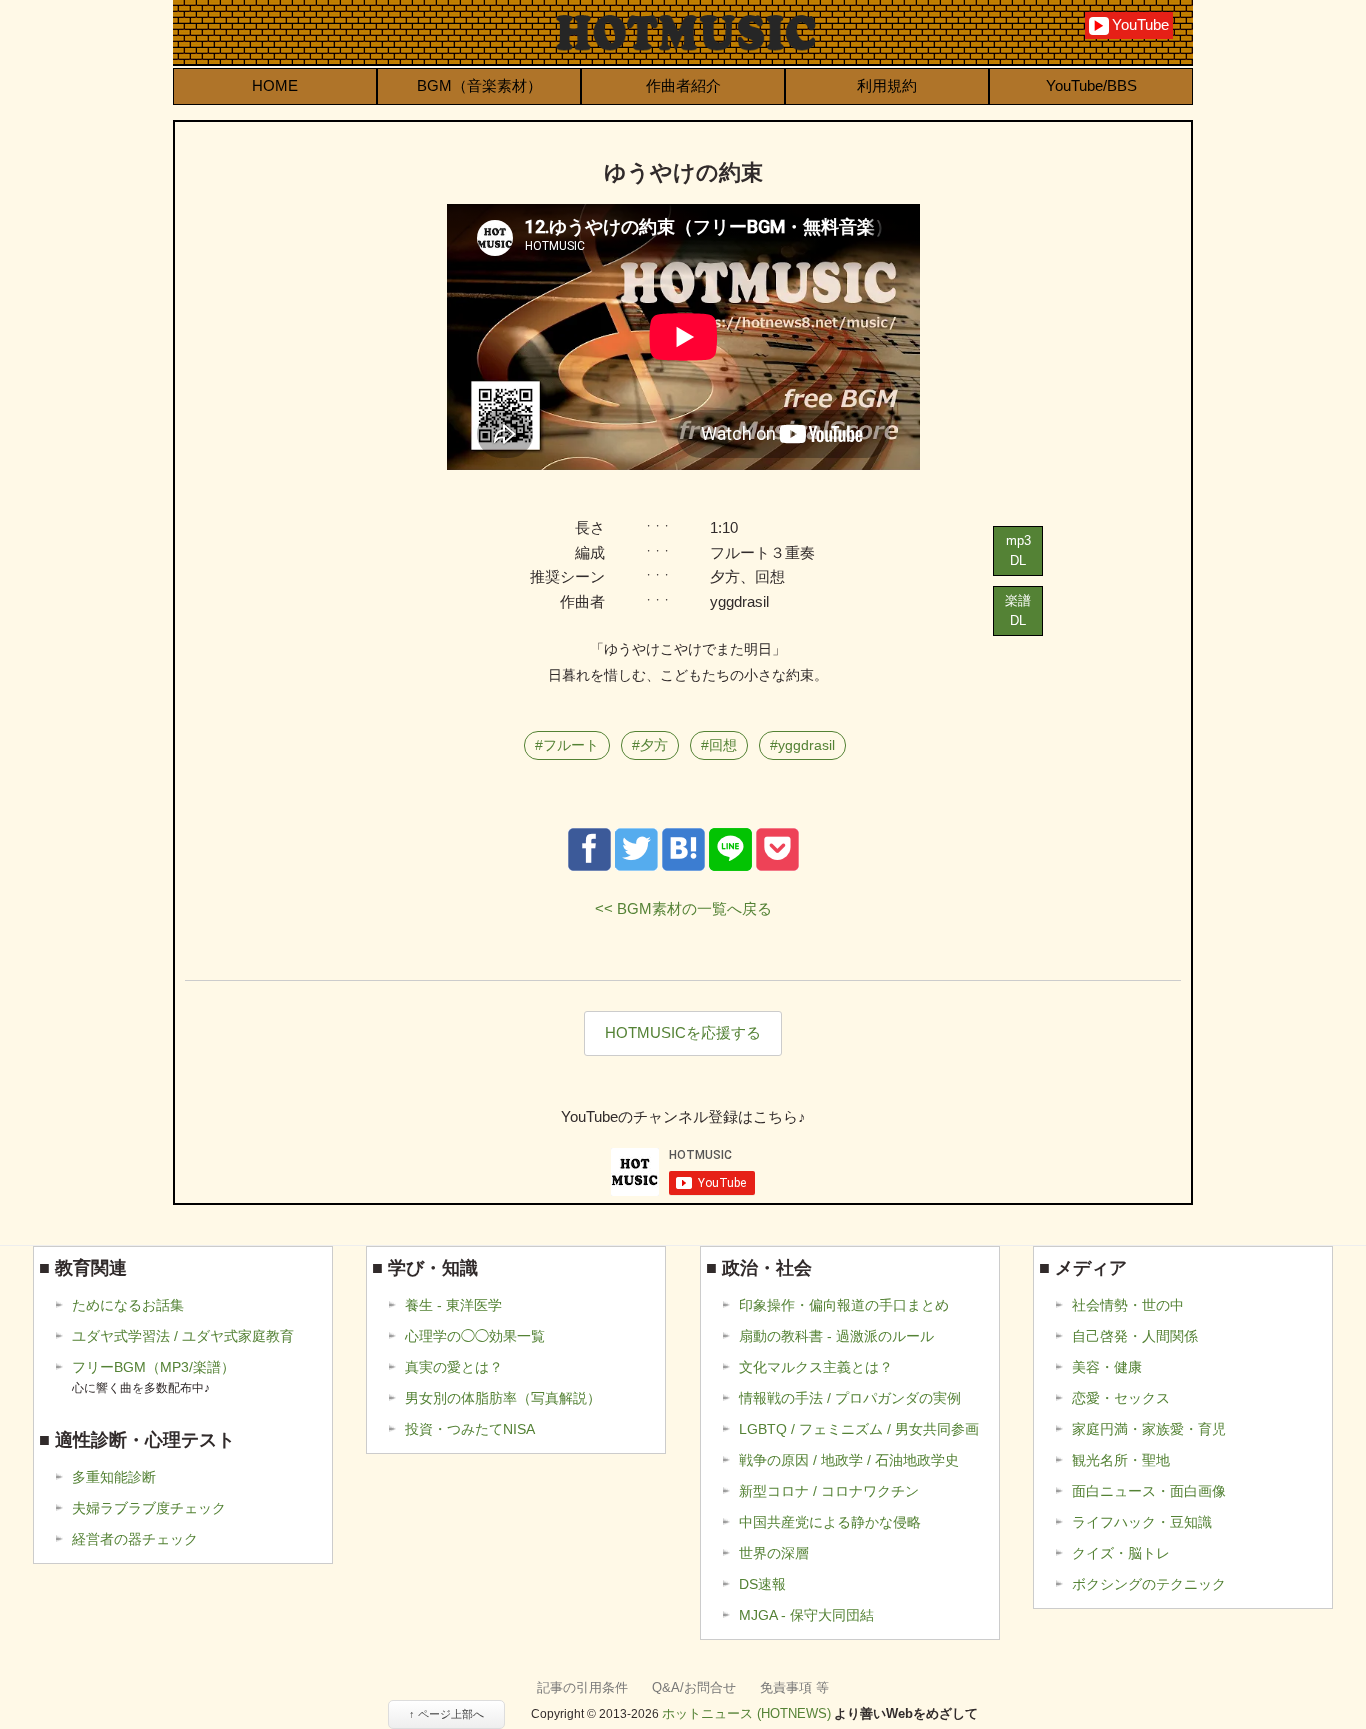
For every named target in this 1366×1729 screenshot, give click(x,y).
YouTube (1131, 24)
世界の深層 (774, 1553)
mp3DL (1018, 550)
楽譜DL (1018, 610)
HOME (275, 85)
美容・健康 (1107, 1367)
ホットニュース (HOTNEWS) (746, 1713)
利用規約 (887, 85)
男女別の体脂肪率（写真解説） (503, 1398)
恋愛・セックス (1121, 1398)
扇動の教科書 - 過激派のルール (836, 1336)
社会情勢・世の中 (1128, 1305)
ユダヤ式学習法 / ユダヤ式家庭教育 (183, 1336)
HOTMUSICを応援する (683, 1032)
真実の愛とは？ (454, 1367)
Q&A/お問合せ (694, 1687)
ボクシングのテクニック (1149, 1584)
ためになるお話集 (128, 1305)
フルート (571, 745)
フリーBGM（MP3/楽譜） (153, 1377)
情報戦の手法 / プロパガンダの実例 (850, 1398)
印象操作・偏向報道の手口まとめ (844, 1305)
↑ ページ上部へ (446, 1714)
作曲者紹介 (683, 85)
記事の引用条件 (582, 1687)
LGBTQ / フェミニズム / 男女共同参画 (859, 1429)
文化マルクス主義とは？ (816, 1367)
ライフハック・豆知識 (1142, 1522)
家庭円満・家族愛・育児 (1149, 1429)
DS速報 (762, 1584)
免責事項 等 (794, 1687)
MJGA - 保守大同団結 (806, 1615)
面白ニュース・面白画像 (1149, 1491)
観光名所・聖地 (1121, 1460)
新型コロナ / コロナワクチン (829, 1491)
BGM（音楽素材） (479, 85)
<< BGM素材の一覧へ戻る (683, 908)
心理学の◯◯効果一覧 (475, 1336)
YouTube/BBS (1091, 85)
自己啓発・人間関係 (1135, 1336)
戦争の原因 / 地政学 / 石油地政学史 (849, 1460)
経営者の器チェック (135, 1539)
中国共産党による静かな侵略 (830, 1522)
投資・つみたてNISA (470, 1429)
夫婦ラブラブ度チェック (149, 1508)
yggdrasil (806, 745)
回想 (723, 745)
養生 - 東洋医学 (453, 1305)
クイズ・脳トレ (1121, 1553)
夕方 (654, 745)
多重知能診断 (114, 1477)
